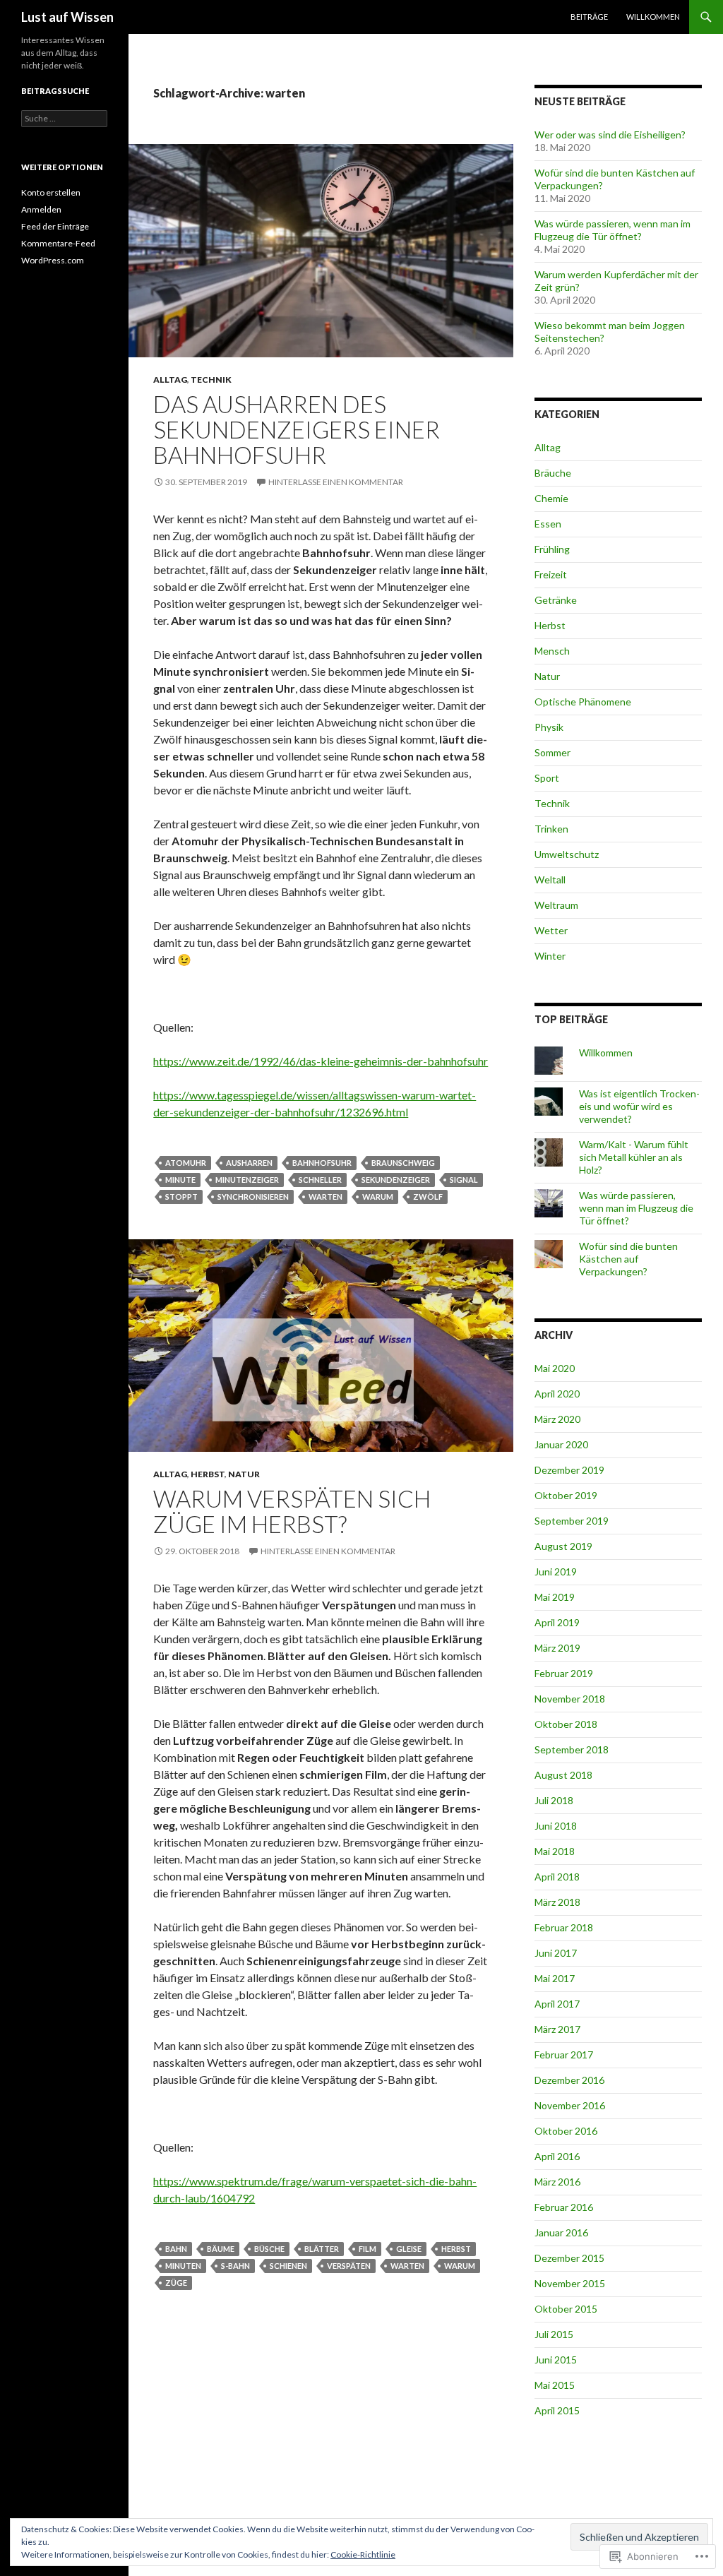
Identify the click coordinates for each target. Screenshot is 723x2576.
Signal (464, 1180)
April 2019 (557, 1622)
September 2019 (572, 1521)
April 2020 (557, 1394)
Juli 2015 (554, 2334)
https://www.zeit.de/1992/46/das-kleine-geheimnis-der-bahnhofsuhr (321, 1061)
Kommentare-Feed (58, 243)
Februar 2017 (564, 2055)
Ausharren (249, 1163)
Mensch (552, 651)
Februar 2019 (564, 1673)
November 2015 (570, 2283)
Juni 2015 (556, 2360)
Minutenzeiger (247, 1180)
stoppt (181, 1197)
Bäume (221, 2249)
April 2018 (557, 1877)
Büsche (269, 2249)
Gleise (409, 2249)
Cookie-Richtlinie (363, 2554)
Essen (548, 524)
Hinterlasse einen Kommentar (336, 482)
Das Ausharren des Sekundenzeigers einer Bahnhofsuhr (297, 429)
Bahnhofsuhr (322, 1163)
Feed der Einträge (55, 226)
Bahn (176, 2249)
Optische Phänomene (583, 702)
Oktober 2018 (566, 1724)
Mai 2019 (555, 1597)
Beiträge (589, 17)
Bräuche (553, 473)
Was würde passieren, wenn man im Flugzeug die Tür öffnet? (613, 230)
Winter (550, 956)
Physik (549, 727)
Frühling (552, 549)
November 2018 (570, 1699)
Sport (547, 778)
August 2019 (563, 1546)
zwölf (428, 1197)
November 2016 (570, 2105)
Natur (244, 1474)
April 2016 (557, 2156)
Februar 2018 (564, 1927)
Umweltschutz (567, 854)
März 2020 (557, 1419)
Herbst (208, 1474)
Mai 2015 (555, 2385)
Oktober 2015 (566, 2309)
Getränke (556, 600)
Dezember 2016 (569, 2080)
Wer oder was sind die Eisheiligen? (610, 135)
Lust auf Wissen (67, 17)
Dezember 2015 (569, 2258)
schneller (320, 1180)
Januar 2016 (561, 2232)
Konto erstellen (51, 192)
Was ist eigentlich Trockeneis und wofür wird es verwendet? (639, 1106)
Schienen (288, 2266)
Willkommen (653, 17)
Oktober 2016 (566, 2131)
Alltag (170, 380)
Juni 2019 (556, 1572)
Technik (211, 380)
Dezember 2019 (569, 1470)
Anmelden (41, 209)
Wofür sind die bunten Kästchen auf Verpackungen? (628, 1259)
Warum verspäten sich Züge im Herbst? (292, 1511)
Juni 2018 (556, 1826)
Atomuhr (186, 1163)
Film (368, 2249)
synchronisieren (253, 1197)
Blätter (322, 2249)
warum (378, 1197)
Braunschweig (403, 1163)
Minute (180, 1180)
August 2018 (563, 1775)
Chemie (551, 498)
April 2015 (557, 2410)
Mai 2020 (555, 1368)
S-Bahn (235, 2266)
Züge (176, 2283)
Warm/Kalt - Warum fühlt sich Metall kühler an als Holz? (634, 1157)
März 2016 (557, 2182)
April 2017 (557, 2004)
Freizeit (551, 574)
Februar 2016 (564, 2207)
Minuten (183, 2266)
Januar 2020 (561, 1444)
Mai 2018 (555, 1851)
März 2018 (557, 1902)
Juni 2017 (556, 1953)
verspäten (349, 2266)
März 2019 (557, 1648)
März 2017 (557, 2029)
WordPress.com (53, 260)
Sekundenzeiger (396, 1180)
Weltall (550, 879)
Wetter (551, 930)
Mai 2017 (555, 1978)
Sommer (552, 752)
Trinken (551, 829)
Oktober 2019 (566, 1495)
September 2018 (572, 1749)
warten (325, 1197)
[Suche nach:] (64, 118)
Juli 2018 (554, 1800)
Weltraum (556, 905)
